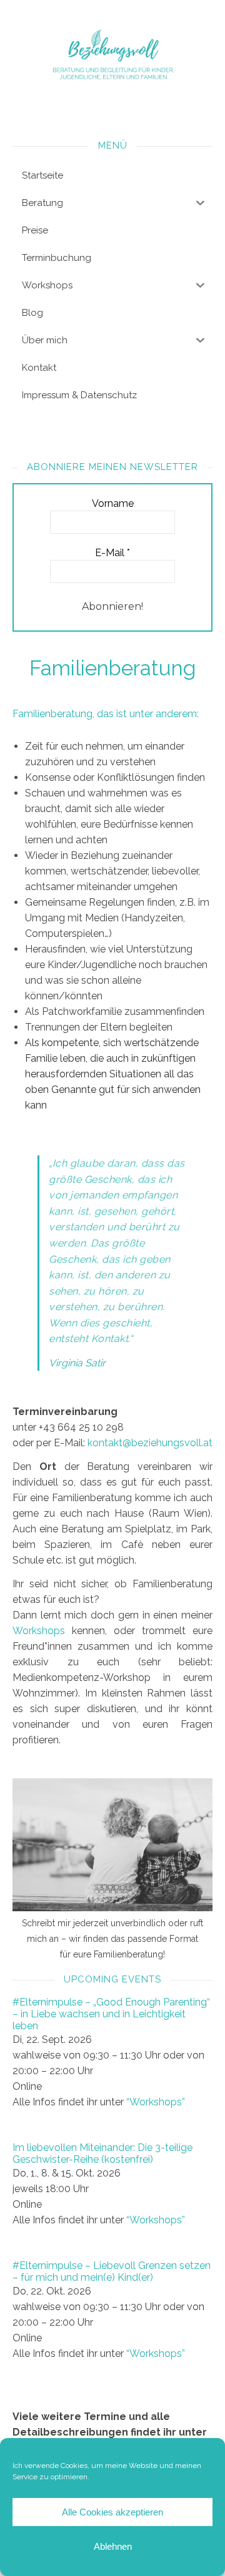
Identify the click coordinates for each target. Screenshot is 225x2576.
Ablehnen (113, 2546)
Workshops (39, 1631)
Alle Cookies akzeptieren (112, 2512)
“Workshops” (156, 2102)
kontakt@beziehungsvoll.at (150, 1443)
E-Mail (112, 553)
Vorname (113, 503)
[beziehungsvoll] (112, 55)
